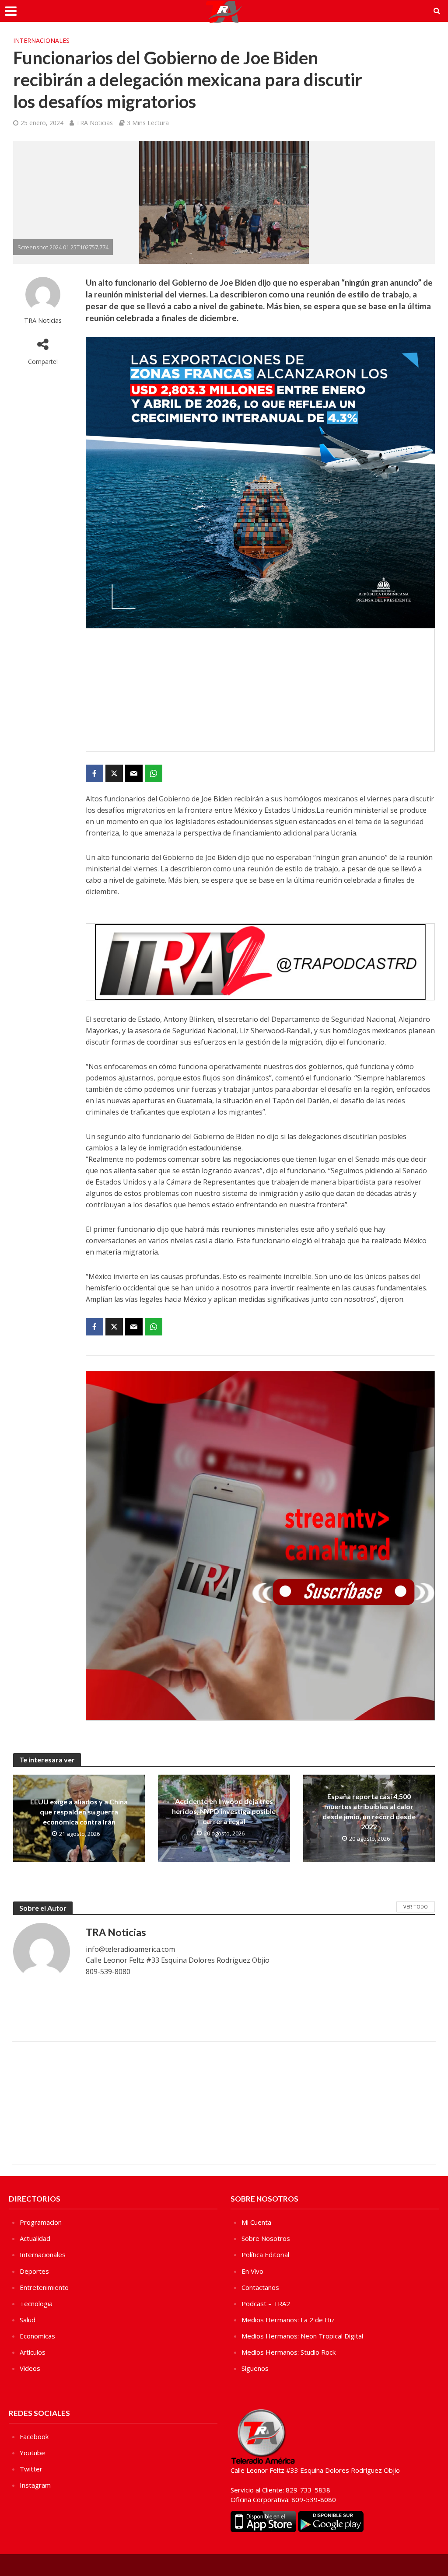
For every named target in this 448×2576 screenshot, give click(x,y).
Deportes (34, 2271)
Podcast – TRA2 (266, 2303)
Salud (28, 2320)
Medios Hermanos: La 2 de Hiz (288, 2320)
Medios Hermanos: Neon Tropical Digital (302, 2336)
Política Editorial (265, 2254)
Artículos (33, 2352)
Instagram (35, 2485)
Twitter (31, 2469)
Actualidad (35, 2238)
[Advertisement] (260, 690)
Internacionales (41, 40)
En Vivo (252, 2271)
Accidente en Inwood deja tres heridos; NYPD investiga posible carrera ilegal (224, 1811)
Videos (30, 2368)
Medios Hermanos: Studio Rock (289, 2352)
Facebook (34, 2436)
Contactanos (260, 2287)
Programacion (41, 2222)
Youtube (32, 2453)
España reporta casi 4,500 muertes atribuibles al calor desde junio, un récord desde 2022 (369, 1811)
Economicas (37, 2336)
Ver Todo (416, 1907)
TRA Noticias (94, 123)
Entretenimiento (44, 2287)
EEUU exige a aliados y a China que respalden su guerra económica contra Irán (79, 1812)
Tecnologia (36, 2303)
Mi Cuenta (256, 2222)
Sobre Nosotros (266, 2238)
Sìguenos (255, 2368)
